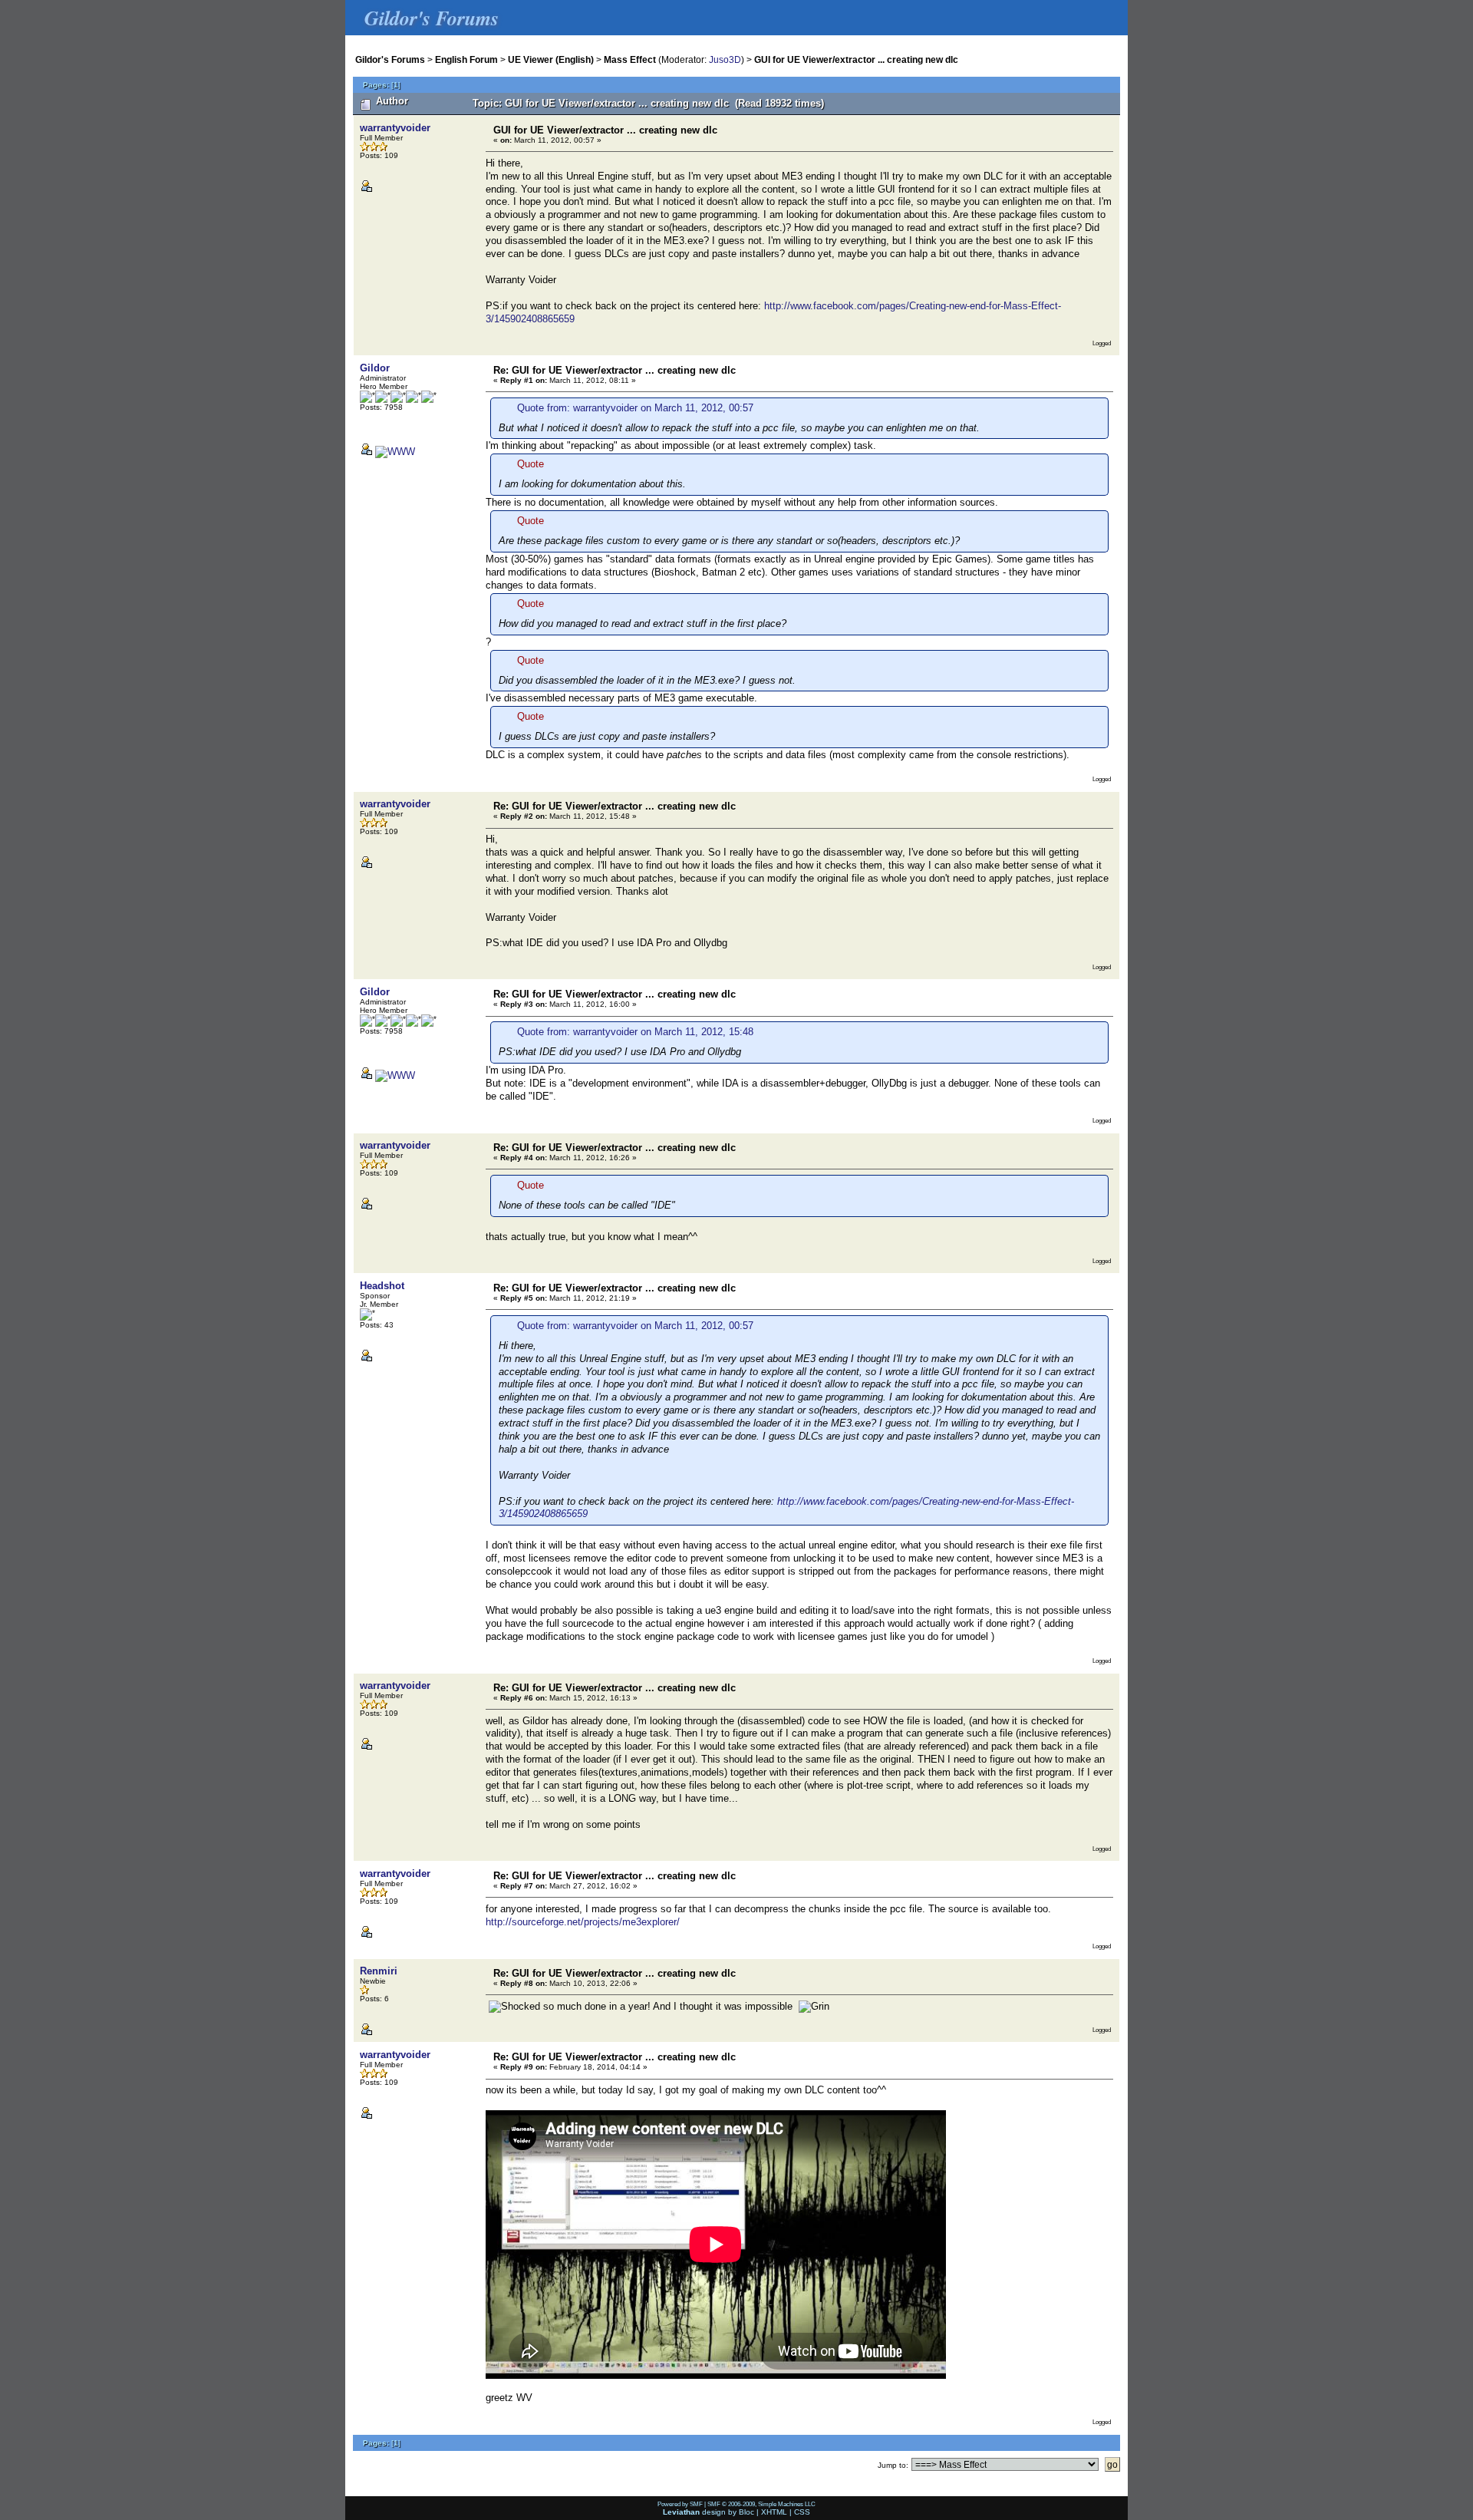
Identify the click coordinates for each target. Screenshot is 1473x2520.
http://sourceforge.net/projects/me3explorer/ (583, 1922)
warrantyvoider (395, 128)
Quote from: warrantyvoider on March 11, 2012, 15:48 (635, 1032)
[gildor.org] (395, 452)
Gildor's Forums (390, 59)
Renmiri (379, 1971)
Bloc (746, 2512)
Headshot (382, 1286)
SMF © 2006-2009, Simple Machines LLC (761, 2504)
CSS (802, 2512)
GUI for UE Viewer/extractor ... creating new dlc (856, 59)
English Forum (466, 59)
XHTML (774, 2512)
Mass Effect (630, 59)
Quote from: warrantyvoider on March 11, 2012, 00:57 (635, 408)
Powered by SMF (680, 2504)
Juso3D (725, 59)
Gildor (375, 368)
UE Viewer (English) (551, 59)
